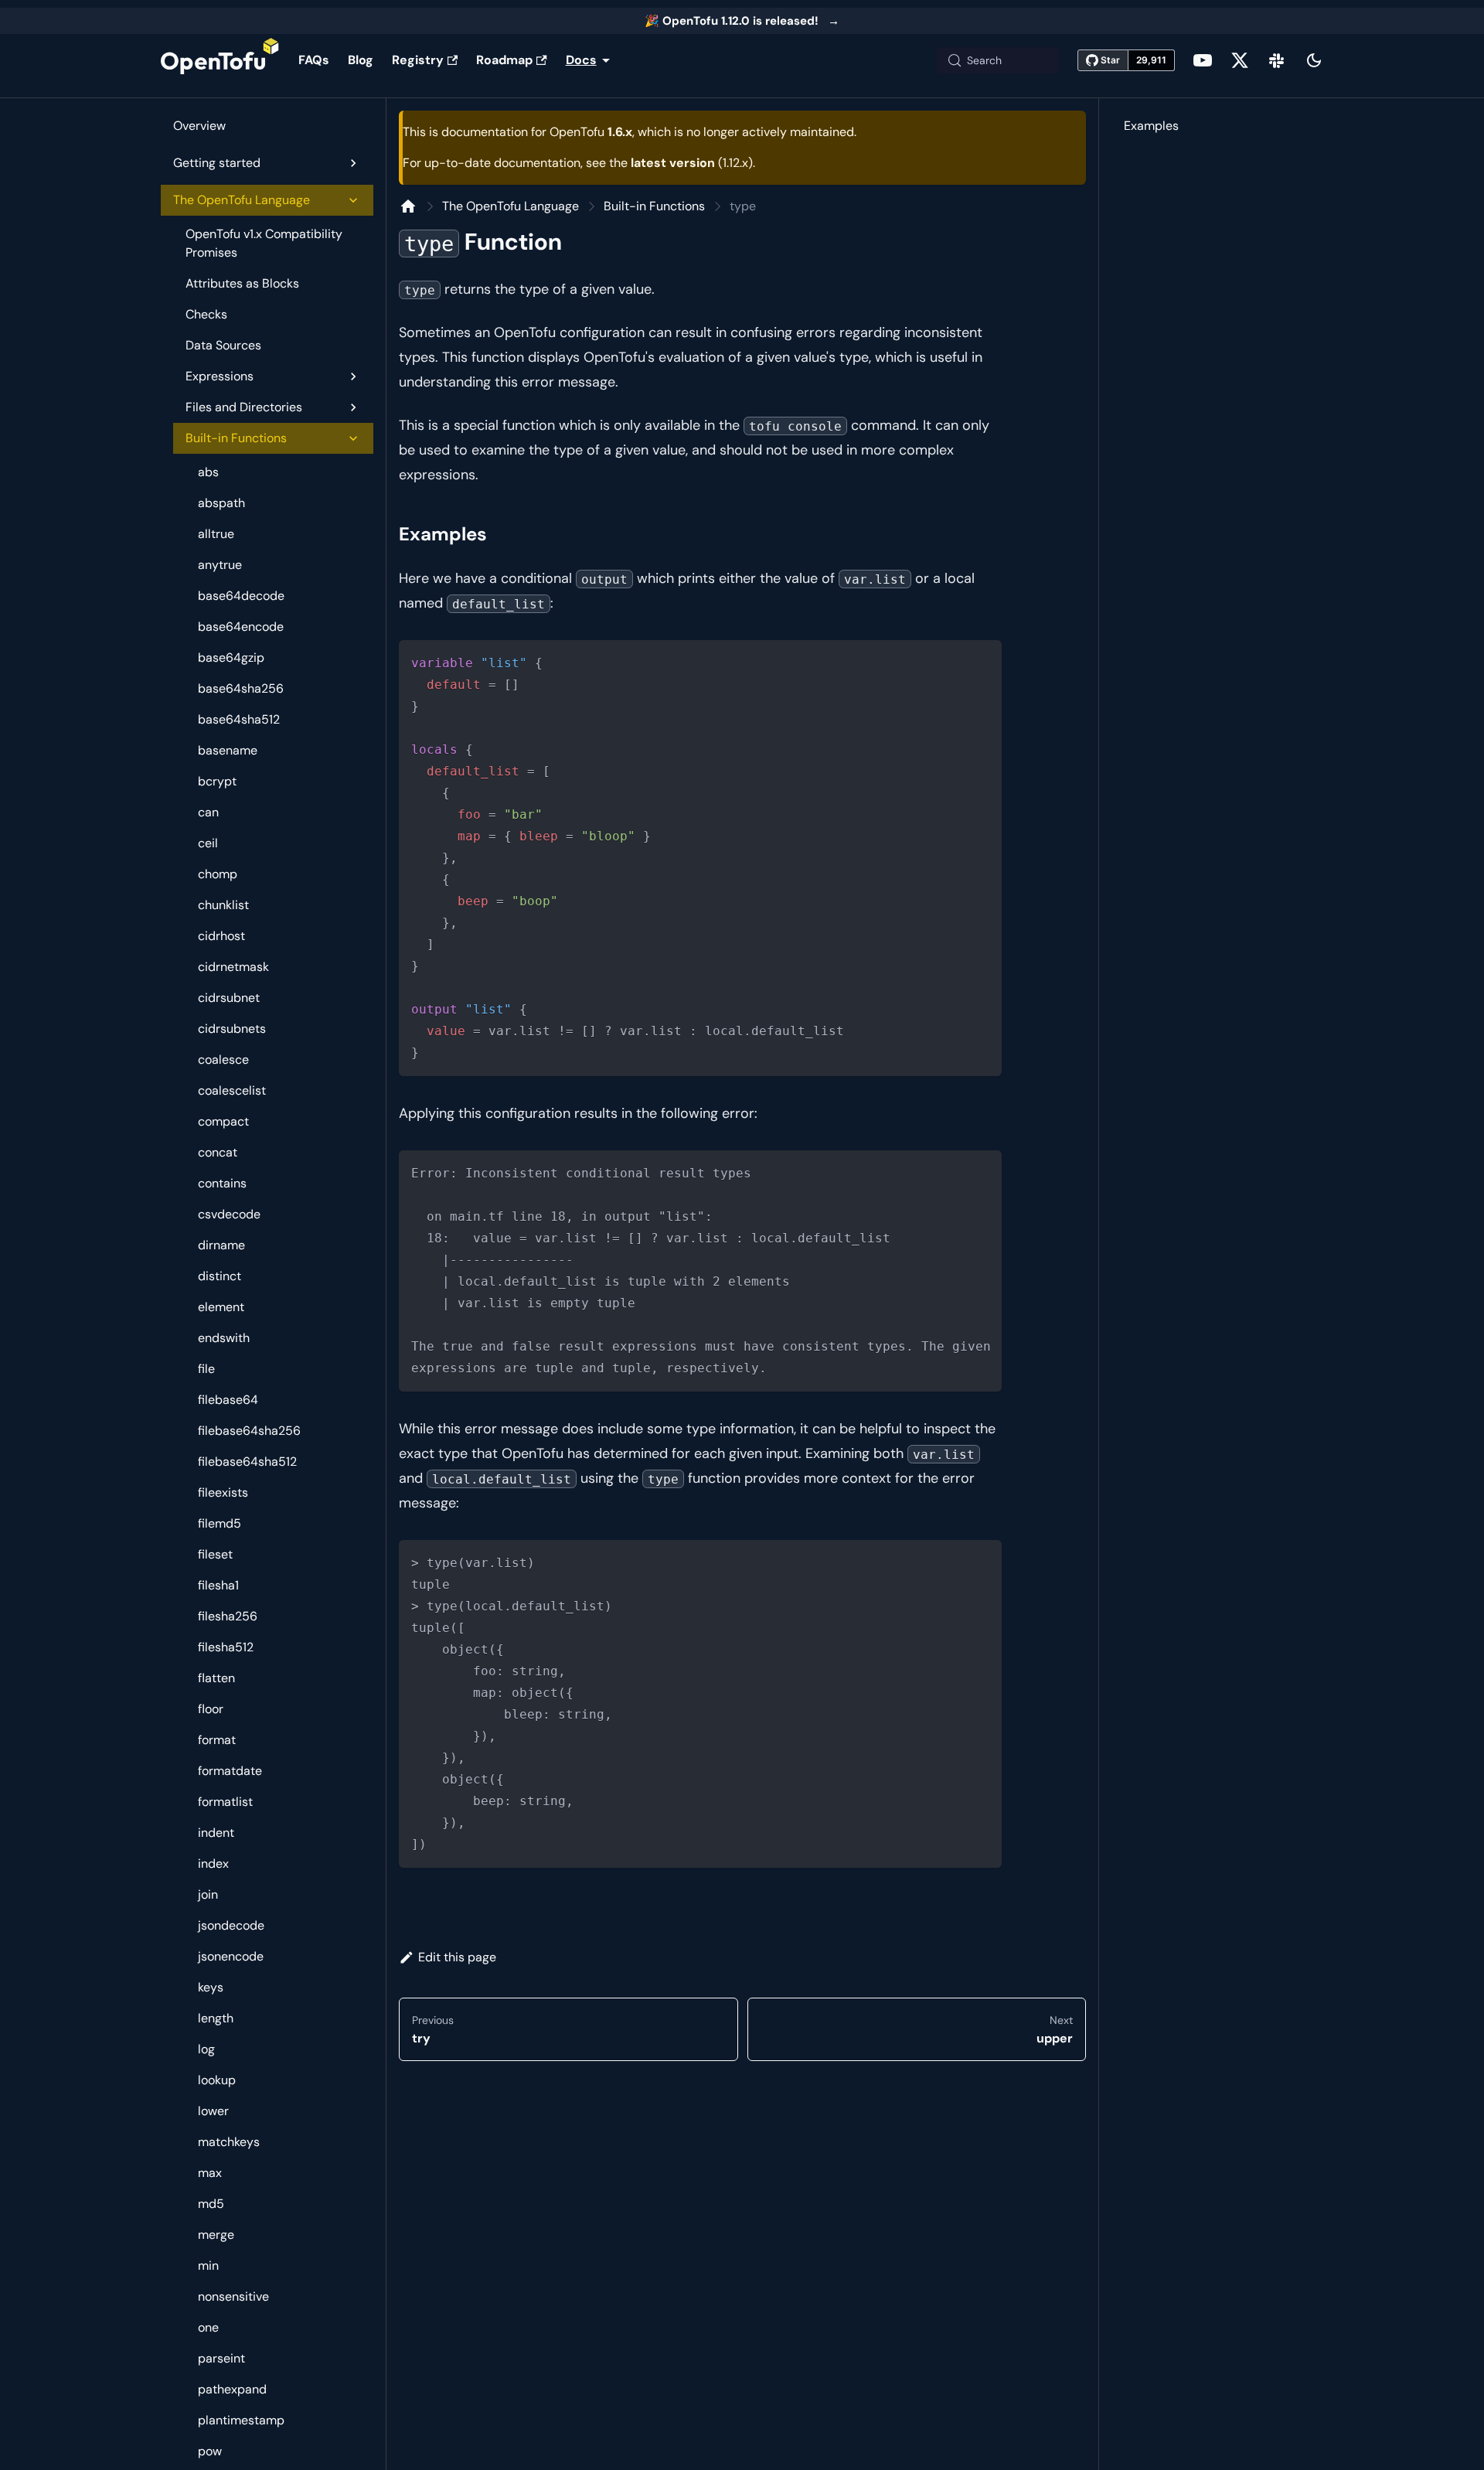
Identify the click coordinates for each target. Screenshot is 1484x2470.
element (221, 1307)
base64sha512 (239, 719)
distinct (220, 1276)
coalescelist (232, 1090)
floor (211, 1709)
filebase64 (228, 1400)
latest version (673, 163)
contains (222, 1183)
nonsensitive (233, 2296)
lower (213, 2111)
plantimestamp (241, 2420)
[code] (700, 858)
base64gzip (231, 658)
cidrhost (221, 936)
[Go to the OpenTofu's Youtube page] (1203, 60)
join (208, 1894)
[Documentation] (408, 206)
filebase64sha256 (249, 1431)
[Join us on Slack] (1277, 60)
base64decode (241, 596)
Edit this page (457, 1957)
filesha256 (228, 1616)
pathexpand (232, 2389)
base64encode (241, 627)
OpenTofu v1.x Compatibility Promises (264, 243)
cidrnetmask (233, 967)
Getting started (217, 163)
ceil (208, 843)
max (210, 2173)
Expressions (220, 376)
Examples (1151, 126)
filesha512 (226, 1647)
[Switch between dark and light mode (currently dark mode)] (1314, 60)
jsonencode (231, 1956)
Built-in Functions (236, 438)
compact (223, 1121)
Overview (199, 126)
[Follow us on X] (1240, 60)
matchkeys (229, 2142)
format (217, 1740)
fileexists (223, 1492)
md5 (211, 2204)
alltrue (216, 534)
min (208, 2266)
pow (210, 2451)
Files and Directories (244, 407)
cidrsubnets (232, 1029)
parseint (221, 2358)
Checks (206, 314)
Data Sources (223, 345)
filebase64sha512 (247, 1462)
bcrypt (217, 781)
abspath (221, 503)
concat (218, 1152)
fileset (215, 1554)
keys (211, 1987)
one (208, 2327)
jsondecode (231, 1925)
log (206, 2049)
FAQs (314, 60)
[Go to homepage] (220, 60)
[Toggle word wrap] (955, 1170)
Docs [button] (581, 60)
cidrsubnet (229, 998)
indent (216, 1833)
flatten (216, 1678)
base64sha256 (241, 688)
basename (228, 750)
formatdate (230, 1771)
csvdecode (229, 1214)
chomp (218, 874)
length (216, 2018)
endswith (224, 1338)
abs (208, 472)
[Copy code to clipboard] (983, 659)
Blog (361, 60)
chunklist (223, 905)
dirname (221, 1245)
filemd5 (220, 1523)
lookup (217, 2080)
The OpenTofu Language (242, 200)
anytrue (220, 565)
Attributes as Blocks (242, 283)
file (206, 1369)
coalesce (223, 1060)
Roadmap (504, 60)
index (213, 1864)
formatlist (225, 1802)
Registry (418, 60)
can (208, 812)
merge (216, 2235)
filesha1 (218, 1585)
